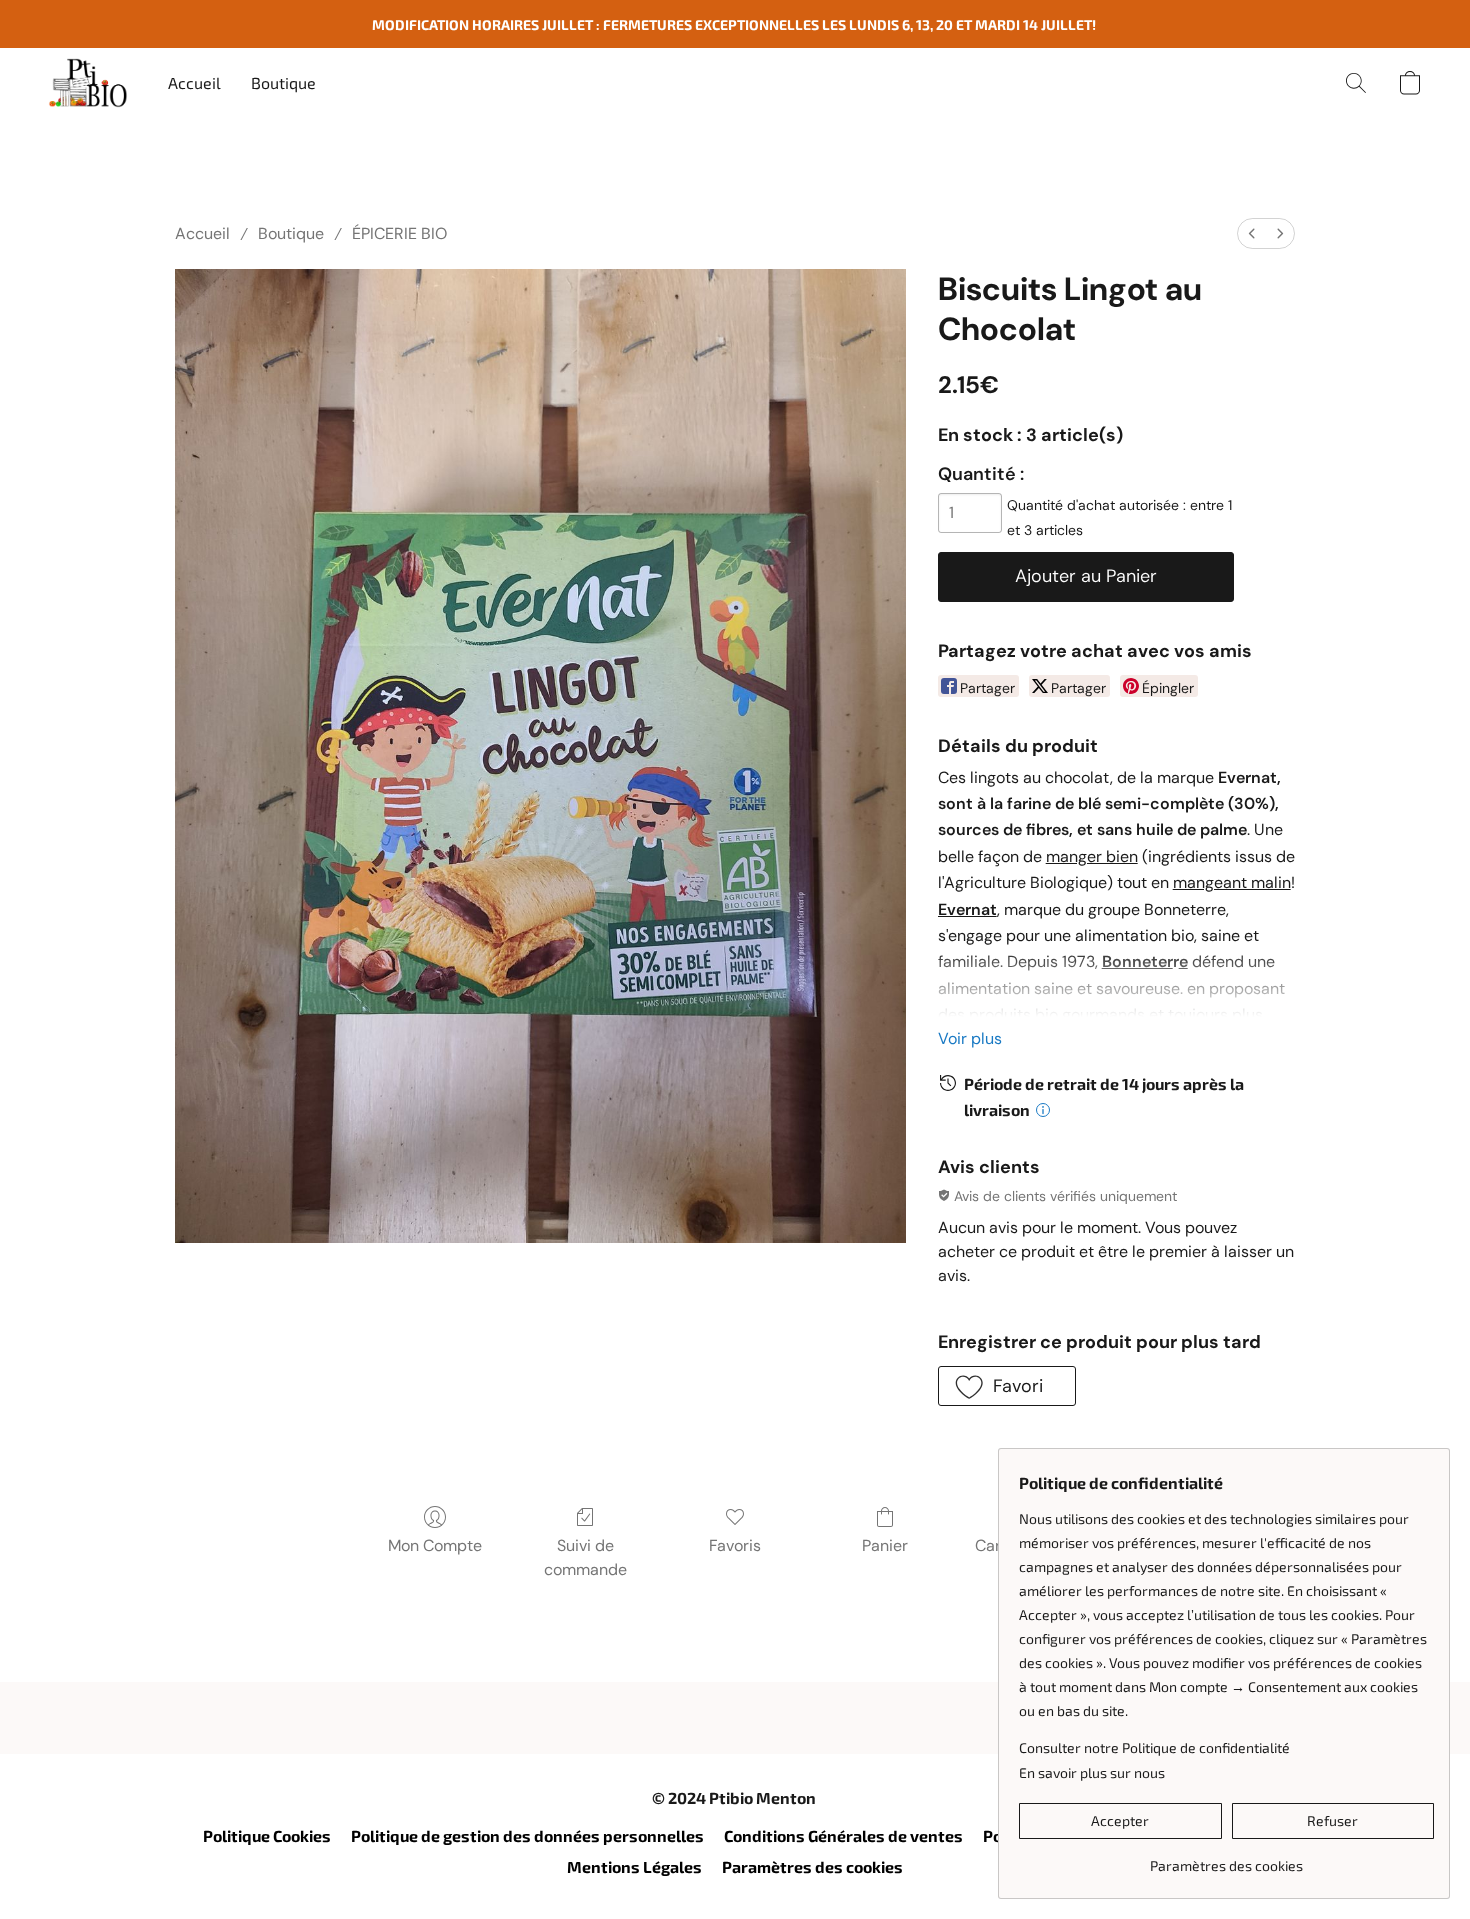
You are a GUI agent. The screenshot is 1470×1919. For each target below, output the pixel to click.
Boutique (283, 82)
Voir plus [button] (970, 1038)
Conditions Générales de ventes (843, 1835)
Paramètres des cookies (812, 1866)
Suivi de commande (585, 1557)
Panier (885, 1545)
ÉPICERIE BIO (399, 233)
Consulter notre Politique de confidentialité (1154, 1747)
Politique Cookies (267, 1835)
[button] (88, 83)
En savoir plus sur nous (1092, 1772)
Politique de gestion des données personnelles (527, 1835)
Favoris (735, 1545)
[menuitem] (1252, 233)
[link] (1226, 1858)
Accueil (194, 82)
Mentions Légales (634, 1866)
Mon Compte (435, 1545)
